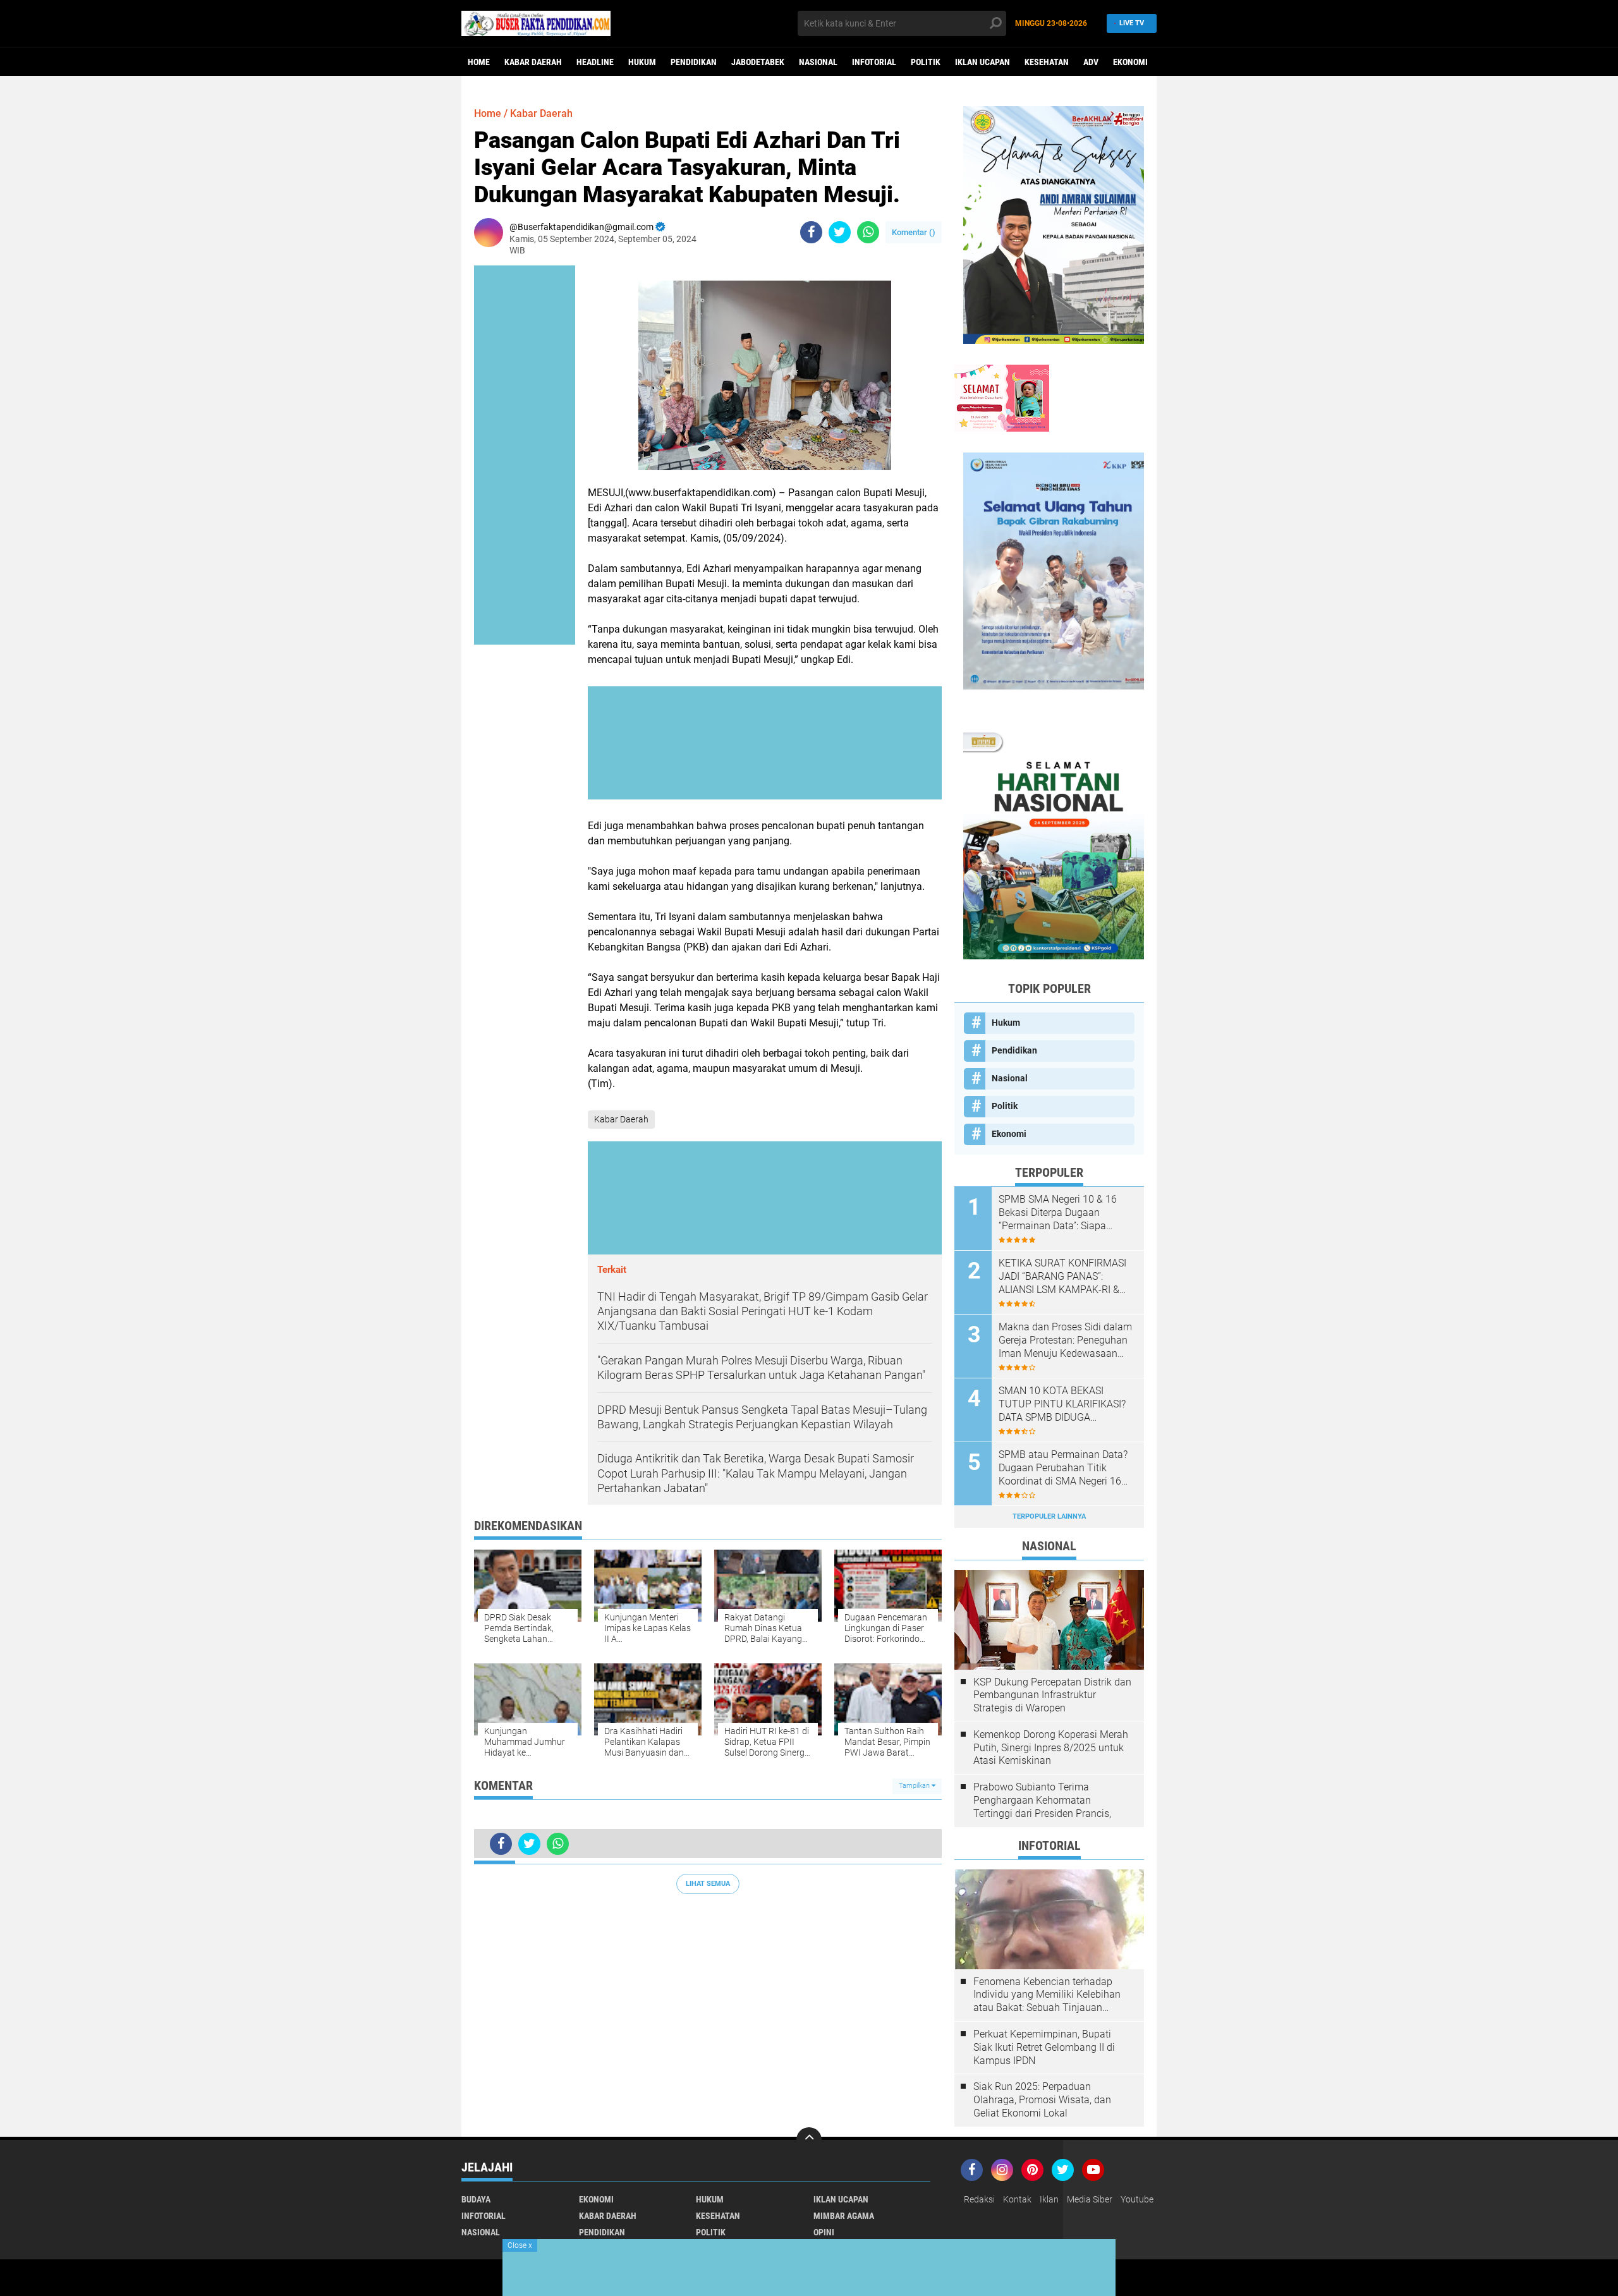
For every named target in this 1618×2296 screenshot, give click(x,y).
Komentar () (914, 232)
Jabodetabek (758, 62)
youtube (1137, 2199)
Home (479, 62)
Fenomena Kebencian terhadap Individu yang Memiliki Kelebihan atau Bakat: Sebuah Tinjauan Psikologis (1047, 1995)
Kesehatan (1047, 62)
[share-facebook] (811, 232)
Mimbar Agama (844, 2216)
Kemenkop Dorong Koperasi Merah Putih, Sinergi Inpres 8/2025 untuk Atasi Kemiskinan (1051, 1748)
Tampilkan (915, 1786)
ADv (1091, 62)
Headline (595, 62)
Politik (926, 62)
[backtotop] (809, 2140)
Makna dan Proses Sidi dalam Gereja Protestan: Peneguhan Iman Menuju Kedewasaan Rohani (1065, 1340)
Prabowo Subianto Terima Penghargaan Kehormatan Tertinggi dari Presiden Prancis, (1042, 1800)
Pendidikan (694, 62)
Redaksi (979, 2199)
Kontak (1017, 2199)
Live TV (1132, 23)
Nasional (818, 62)
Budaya (476, 2199)
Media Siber (1090, 2199)
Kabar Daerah (533, 62)
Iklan (1049, 2199)
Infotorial (874, 62)
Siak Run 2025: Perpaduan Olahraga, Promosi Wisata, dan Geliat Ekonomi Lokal (1042, 2100)
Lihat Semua (708, 1884)
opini (824, 2232)
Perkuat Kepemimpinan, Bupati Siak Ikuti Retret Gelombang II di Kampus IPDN (1044, 2047)
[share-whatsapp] (868, 232)
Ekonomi (1130, 62)
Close (520, 2245)
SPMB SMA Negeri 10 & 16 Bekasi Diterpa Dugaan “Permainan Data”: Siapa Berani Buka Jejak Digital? (1058, 1213)
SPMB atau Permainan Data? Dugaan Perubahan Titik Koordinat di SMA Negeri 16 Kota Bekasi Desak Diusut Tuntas (1063, 1468)
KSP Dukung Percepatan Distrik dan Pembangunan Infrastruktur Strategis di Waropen (1052, 1695)
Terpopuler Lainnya (1049, 1516)
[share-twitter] (840, 232)
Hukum (642, 62)
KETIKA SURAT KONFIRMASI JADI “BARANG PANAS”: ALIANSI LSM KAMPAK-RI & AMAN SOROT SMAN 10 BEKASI (1062, 1277)
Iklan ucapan (982, 62)
